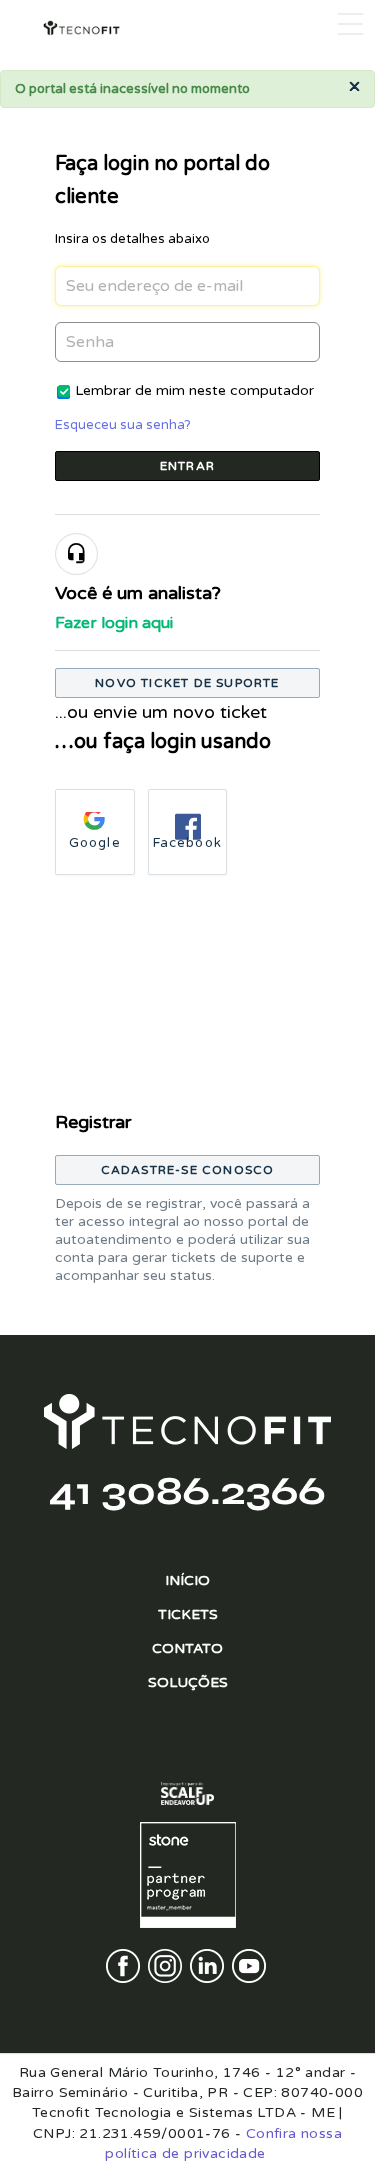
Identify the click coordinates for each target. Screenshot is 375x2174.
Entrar (187, 466)
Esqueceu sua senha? (123, 425)
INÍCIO (187, 1580)
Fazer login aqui (114, 623)
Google (95, 843)
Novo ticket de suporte (187, 683)
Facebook (188, 843)
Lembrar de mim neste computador (194, 390)
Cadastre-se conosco (188, 1170)
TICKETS (188, 1614)
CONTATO (187, 1648)
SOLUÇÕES (188, 1682)
